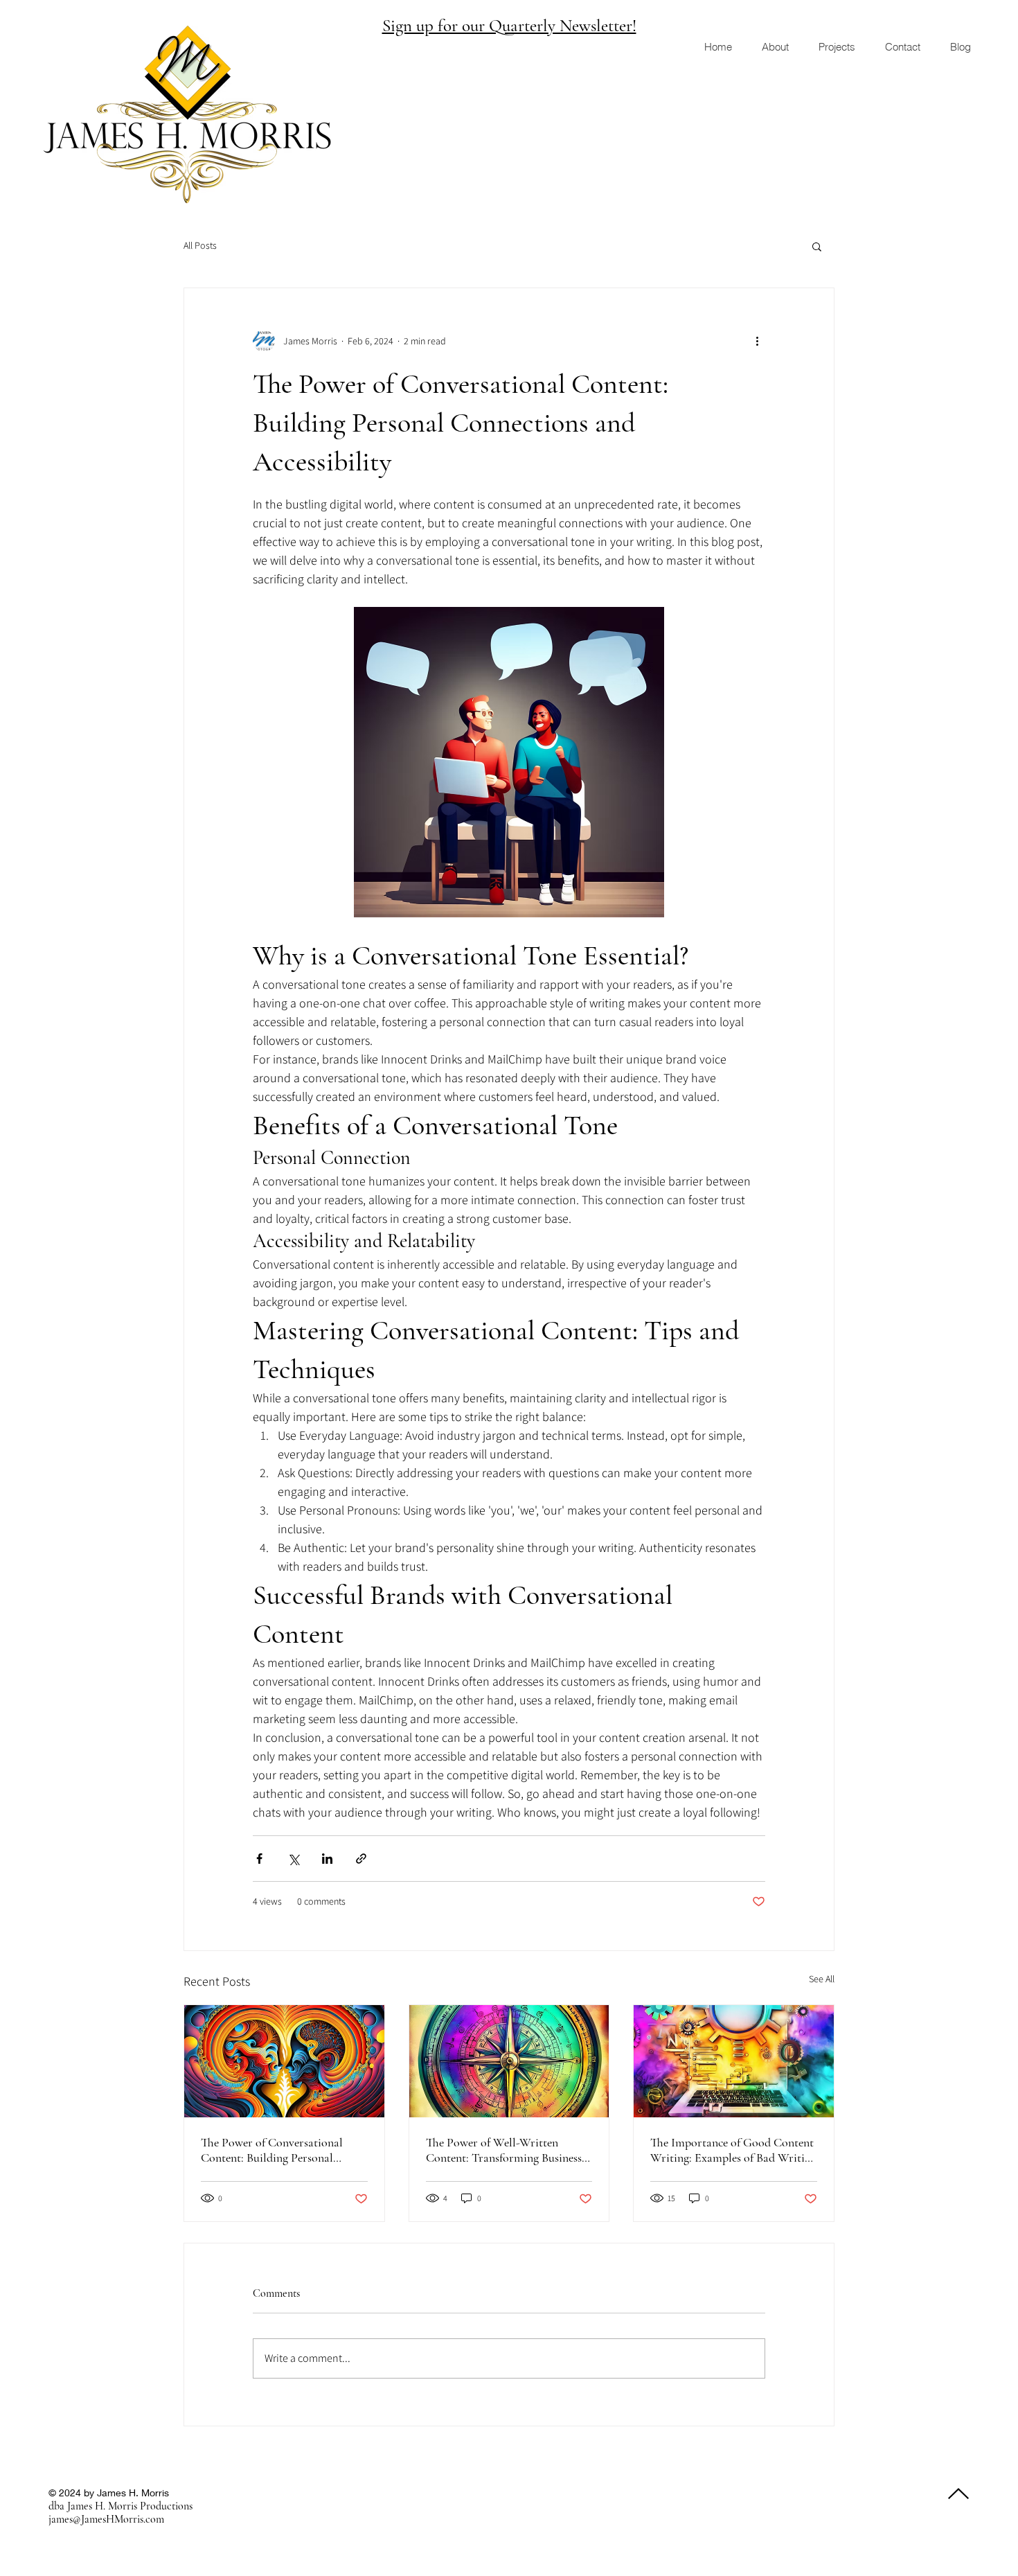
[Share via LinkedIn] (327, 1859)
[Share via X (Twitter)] (293, 1859)
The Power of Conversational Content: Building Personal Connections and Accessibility (274, 2150)
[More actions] (757, 341)
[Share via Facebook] (259, 1859)
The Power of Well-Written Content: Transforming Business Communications (504, 2150)
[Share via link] (361, 1859)
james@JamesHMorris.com (106, 2519)
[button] (817, 246)
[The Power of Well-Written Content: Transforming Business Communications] (509, 2061)
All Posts (200, 245)
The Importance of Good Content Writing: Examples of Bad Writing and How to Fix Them (733, 2150)
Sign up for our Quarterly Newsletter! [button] (509, 26)
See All (822, 1979)
